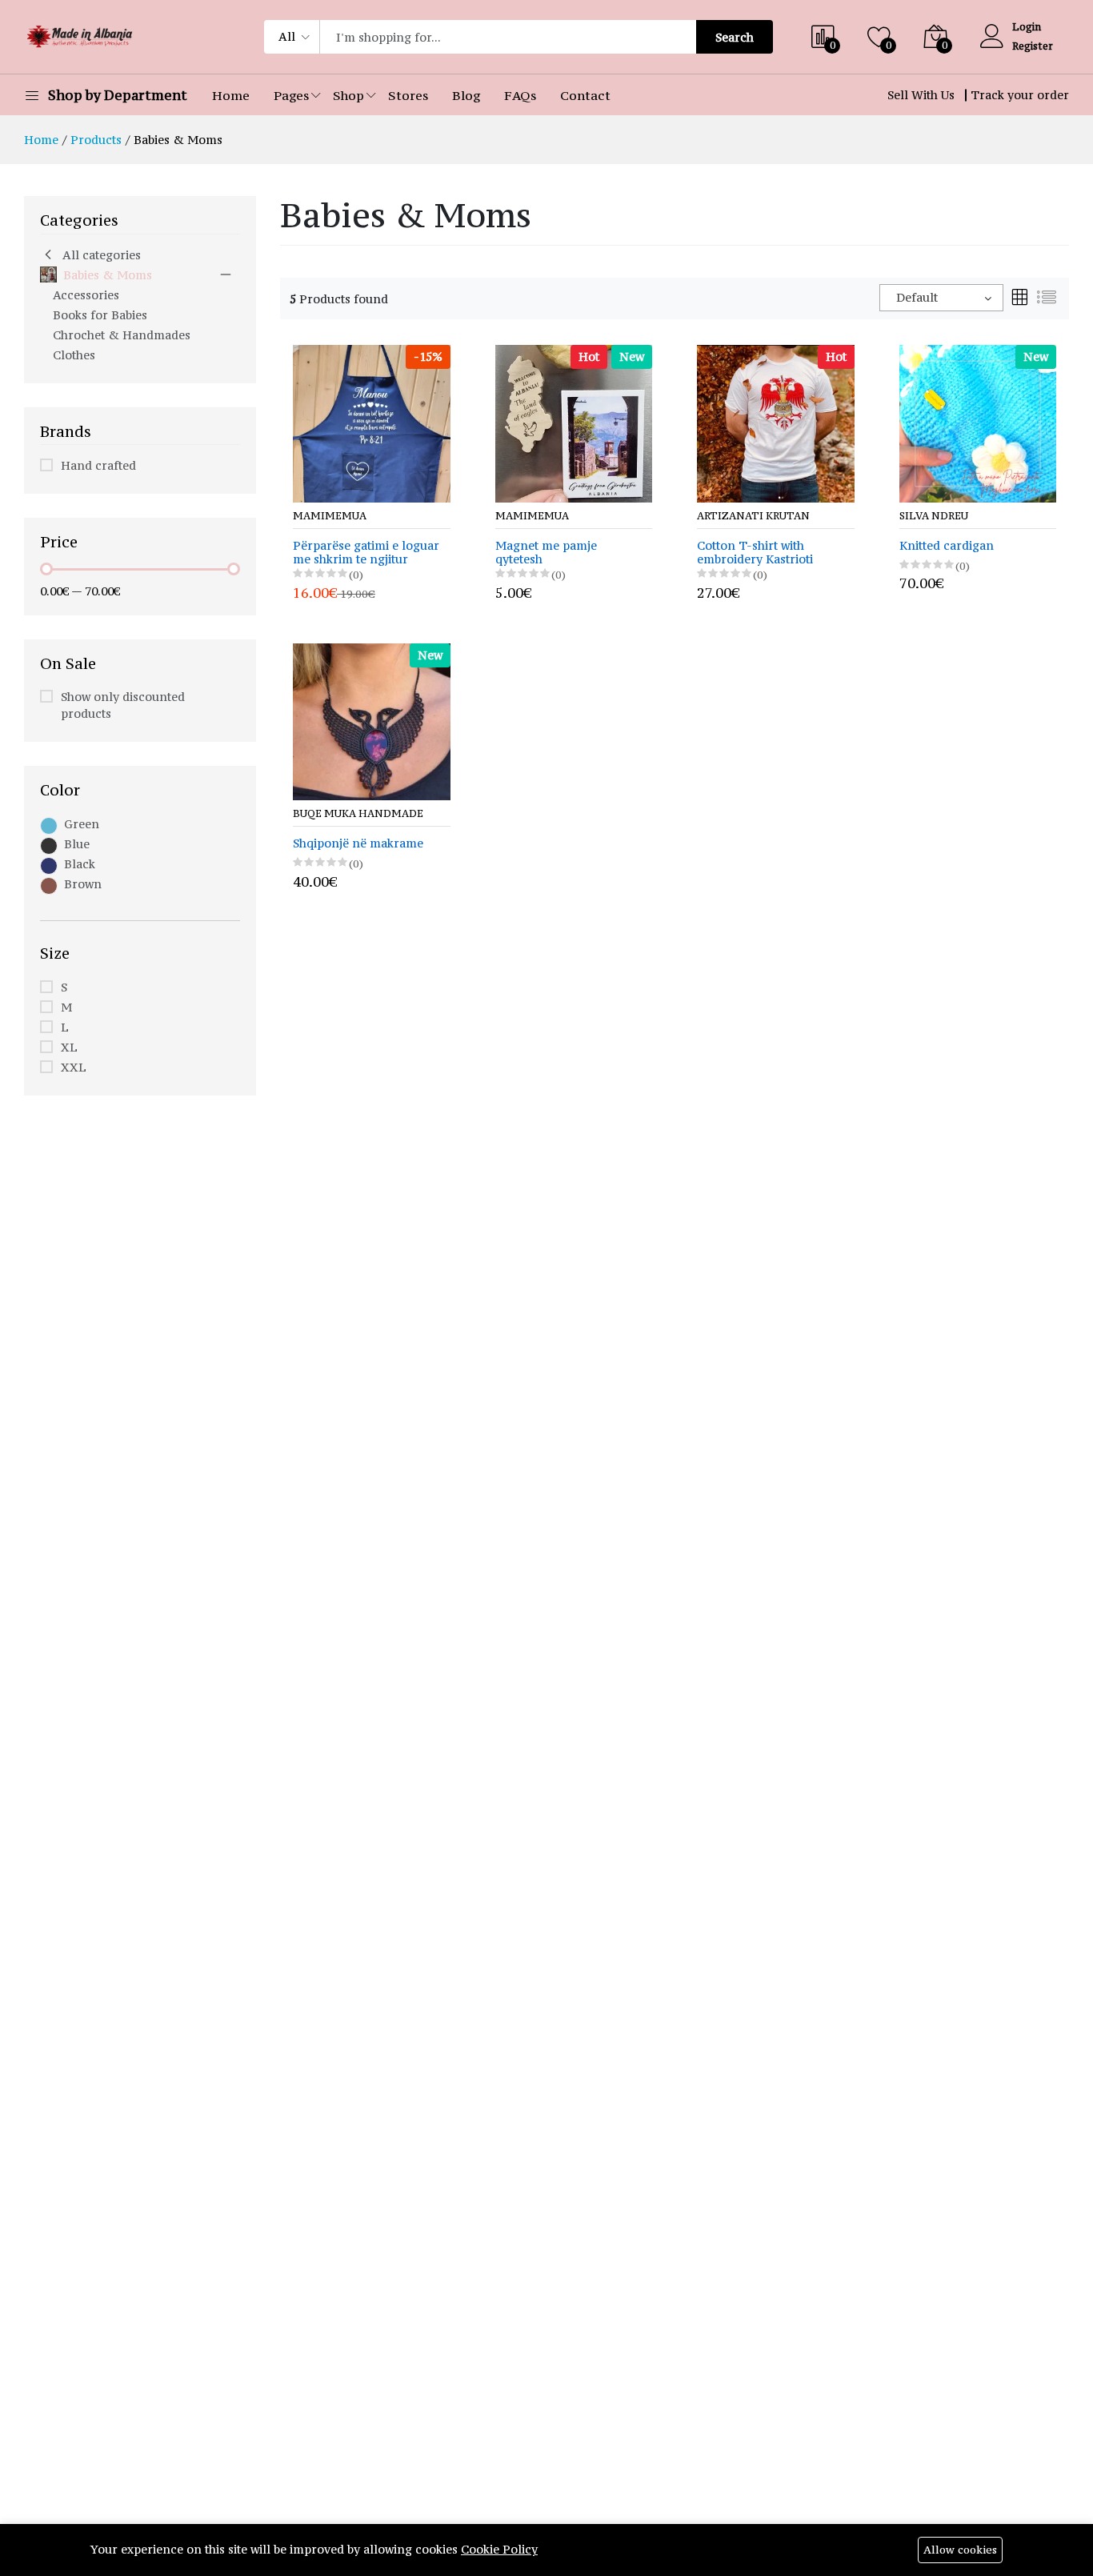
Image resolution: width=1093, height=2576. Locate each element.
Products (96, 140)
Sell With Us (921, 95)
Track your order (1020, 95)
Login (1027, 27)
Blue (77, 844)
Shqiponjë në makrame (358, 844)
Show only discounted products (123, 705)
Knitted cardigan (947, 546)
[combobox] (941, 298)
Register (1033, 46)
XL (69, 1047)
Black (80, 864)
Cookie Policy (499, 2549)
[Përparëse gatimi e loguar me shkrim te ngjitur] (372, 422)
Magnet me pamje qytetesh (546, 553)
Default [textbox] (917, 297)
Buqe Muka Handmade (358, 814)
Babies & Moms (108, 275)
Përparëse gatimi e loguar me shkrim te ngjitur (366, 553)
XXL (74, 1067)
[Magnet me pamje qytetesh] (574, 422)
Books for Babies (100, 315)
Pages (291, 95)
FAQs (520, 95)
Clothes (74, 355)
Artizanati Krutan (753, 516)
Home (231, 95)
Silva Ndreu (934, 516)
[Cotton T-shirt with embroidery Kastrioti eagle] (776, 422)
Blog (466, 95)
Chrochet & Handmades (122, 335)
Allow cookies (960, 2550)
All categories (102, 255)
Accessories (86, 295)
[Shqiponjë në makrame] (372, 721)
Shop (348, 95)
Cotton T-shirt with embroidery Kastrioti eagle (755, 553)
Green (82, 824)
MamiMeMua (330, 516)
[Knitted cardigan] (978, 422)
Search (735, 37)
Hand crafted (98, 465)
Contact (585, 95)
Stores (408, 95)
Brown (83, 884)
